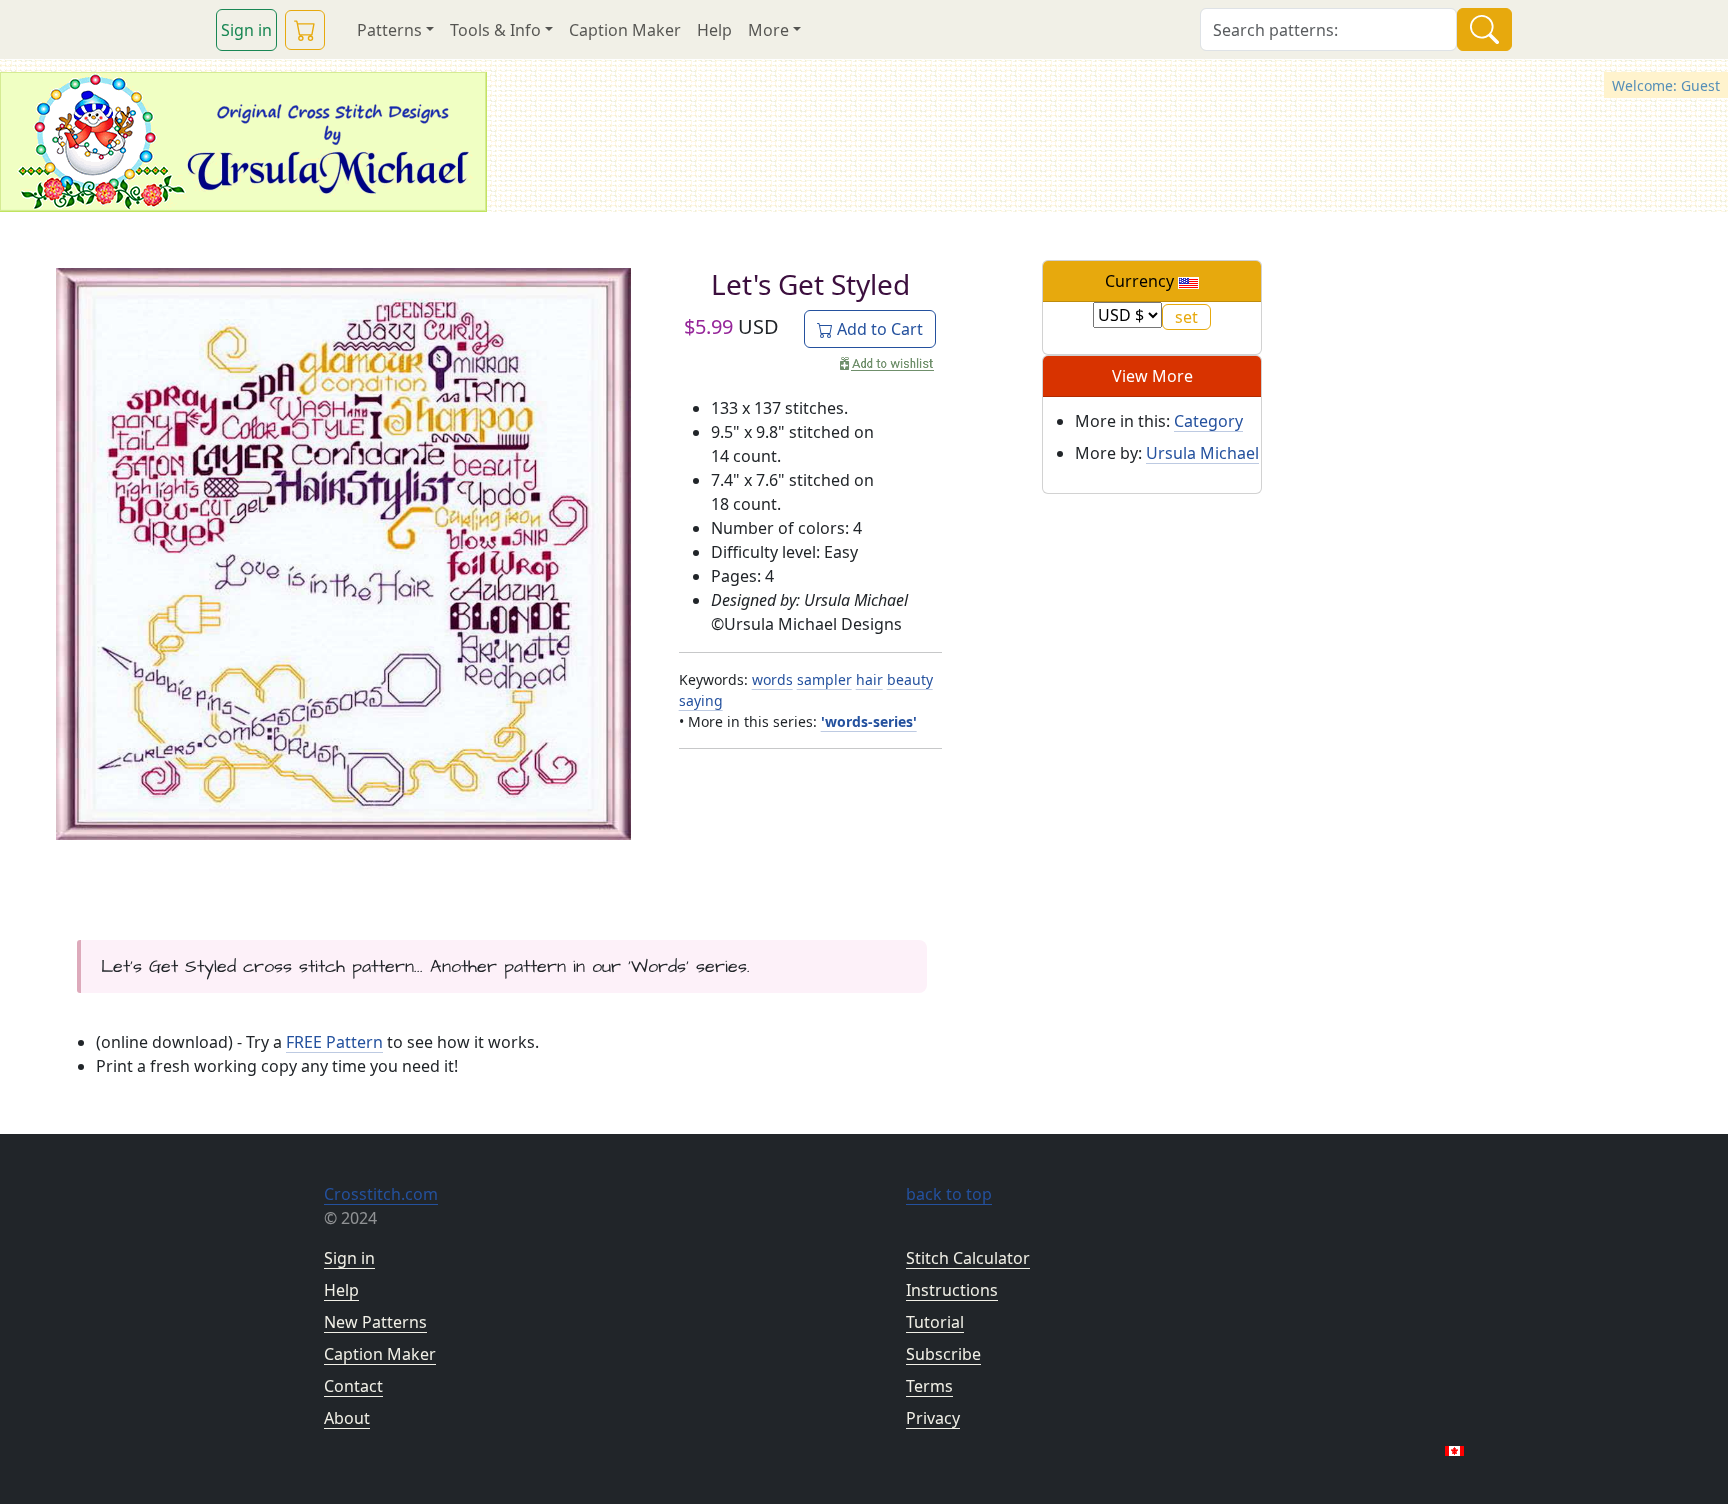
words (772, 679)
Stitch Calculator (968, 1258)
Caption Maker (625, 30)
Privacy (933, 1418)
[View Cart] (305, 30)
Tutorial (935, 1322)
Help (714, 30)
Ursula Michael (1202, 453)
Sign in (246, 30)
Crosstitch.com (381, 1194)
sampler (824, 679)
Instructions (952, 1290)
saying (701, 700)
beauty (910, 679)
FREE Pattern (334, 1042)
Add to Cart (878, 329)
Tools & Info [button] (495, 30)
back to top (949, 1194)
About (347, 1418)
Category (1208, 421)
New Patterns (375, 1322)
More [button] (768, 30)
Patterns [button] (389, 30)
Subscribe (943, 1354)
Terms (929, 1386)
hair (869, 679)
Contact (353, 1386)
